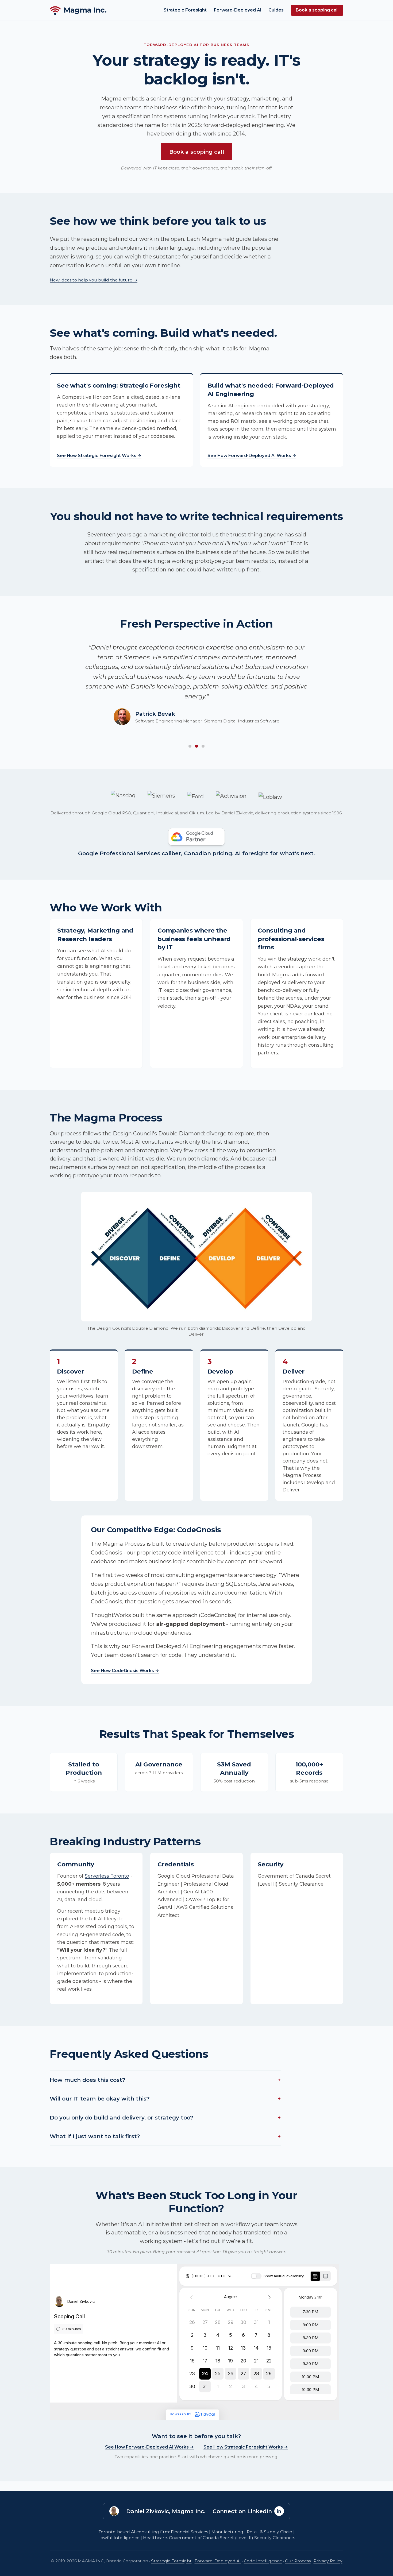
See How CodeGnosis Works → (125, 1671)
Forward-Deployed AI (238, 10)
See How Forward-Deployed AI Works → (252, 456)
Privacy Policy (328, 2561)
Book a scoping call (317, 10)
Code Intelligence (263, 2561)
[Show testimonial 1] (190, 746)
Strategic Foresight (185, 10)
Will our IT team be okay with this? (165, 2099)
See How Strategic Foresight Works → (99, 456)
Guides (276, 10)
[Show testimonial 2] (196, 746)
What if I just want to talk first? (165, 2136)
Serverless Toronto (107, 1876)
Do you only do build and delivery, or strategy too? (165, 2117)
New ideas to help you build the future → (94, 280)
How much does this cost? (165, 2080)
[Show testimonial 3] (203, 746)
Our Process (298, 2561)
